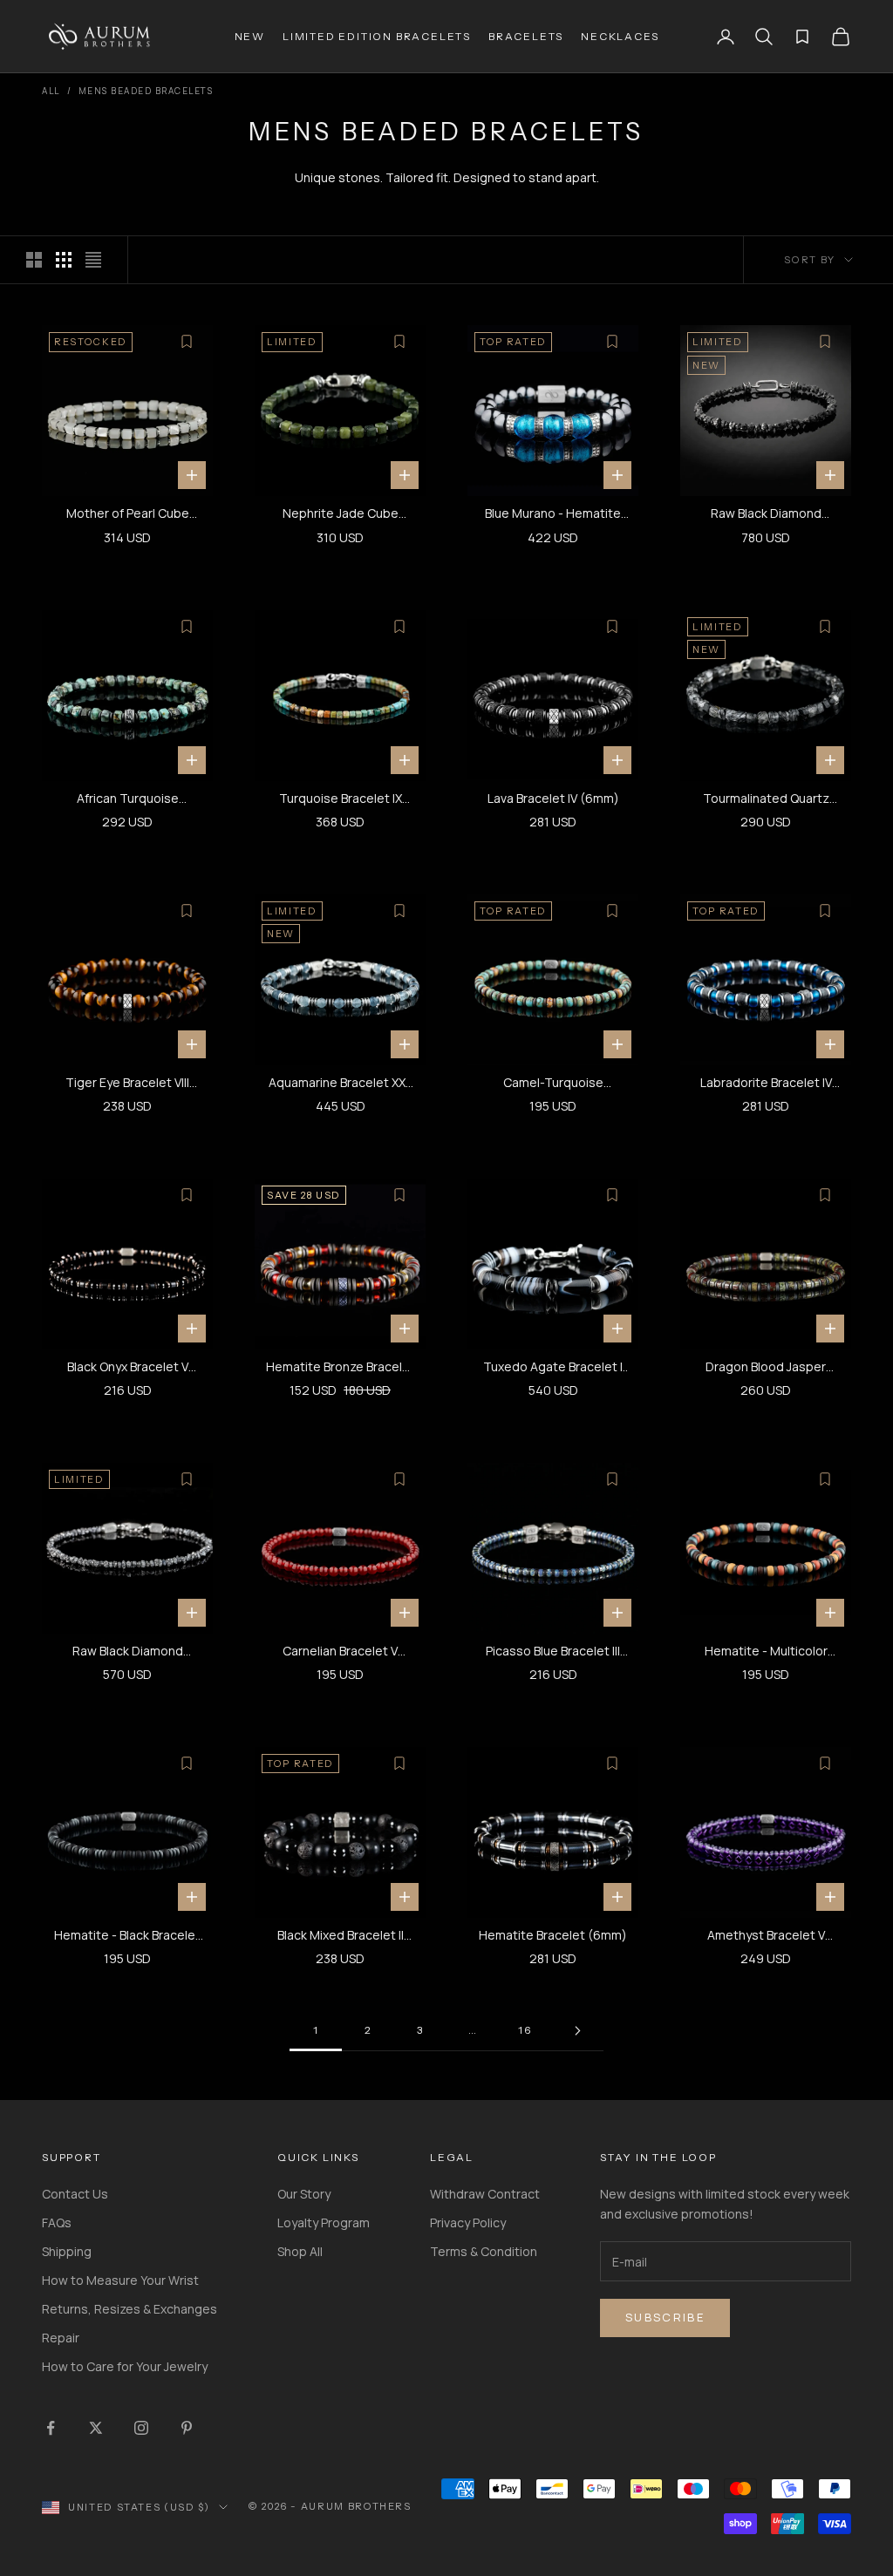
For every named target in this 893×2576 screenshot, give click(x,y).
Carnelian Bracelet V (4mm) (340, 1652)
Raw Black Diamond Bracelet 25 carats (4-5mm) (766, 514)
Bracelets (526, 36)
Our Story (304, 2194)
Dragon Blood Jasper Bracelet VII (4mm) (766, 1367)
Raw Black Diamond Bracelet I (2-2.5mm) (127, 1652)
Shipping (67, 2251)
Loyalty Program (324, 2223)
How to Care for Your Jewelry (125, 2366)
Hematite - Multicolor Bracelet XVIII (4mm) (766, 1652)
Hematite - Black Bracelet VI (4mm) (127, 1936)
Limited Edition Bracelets (377, 36)
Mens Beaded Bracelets (146, 91)
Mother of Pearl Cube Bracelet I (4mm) (128, 514)
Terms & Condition (484, 2251)
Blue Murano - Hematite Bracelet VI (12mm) (553, 514)
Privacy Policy (468, 2223)
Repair (61, 2338)
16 (525, 2030)
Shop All (300, 2251)
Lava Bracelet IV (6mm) (553, 798)
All (51, 91)
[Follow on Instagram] (141, 2428)
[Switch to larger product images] (34, 260)
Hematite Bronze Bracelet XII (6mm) (341, 1367)
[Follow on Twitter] (96, 2428)
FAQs (57, 2223)
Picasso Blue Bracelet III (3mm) (553, 1652)
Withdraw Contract (485, 2194)
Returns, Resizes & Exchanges (130, 2309)
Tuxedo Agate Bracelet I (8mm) (553, 1367)
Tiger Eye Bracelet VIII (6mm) (127, 1083)
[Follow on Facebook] (51, 2428)
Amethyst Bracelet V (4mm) (766, 1936)
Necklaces (620, 36)
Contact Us (75, 2194)
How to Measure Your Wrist (120, 2280)
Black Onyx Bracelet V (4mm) (128, 1367)
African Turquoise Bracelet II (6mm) (128, 799)
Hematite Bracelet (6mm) (553, 1935)
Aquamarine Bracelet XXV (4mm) (341, 1083)
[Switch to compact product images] (93, 260)
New (250, 36)
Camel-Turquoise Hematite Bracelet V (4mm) (553, 1083)
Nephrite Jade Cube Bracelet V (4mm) (341, 514)
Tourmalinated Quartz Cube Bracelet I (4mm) (766, 799)
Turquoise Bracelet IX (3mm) (341, 799)
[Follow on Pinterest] (187, 2428)
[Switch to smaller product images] (64, 260)
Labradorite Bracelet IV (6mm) (766, 1083)
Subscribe (665, 2317)
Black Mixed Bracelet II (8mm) (341, 1936)
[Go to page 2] (577, 2031)
